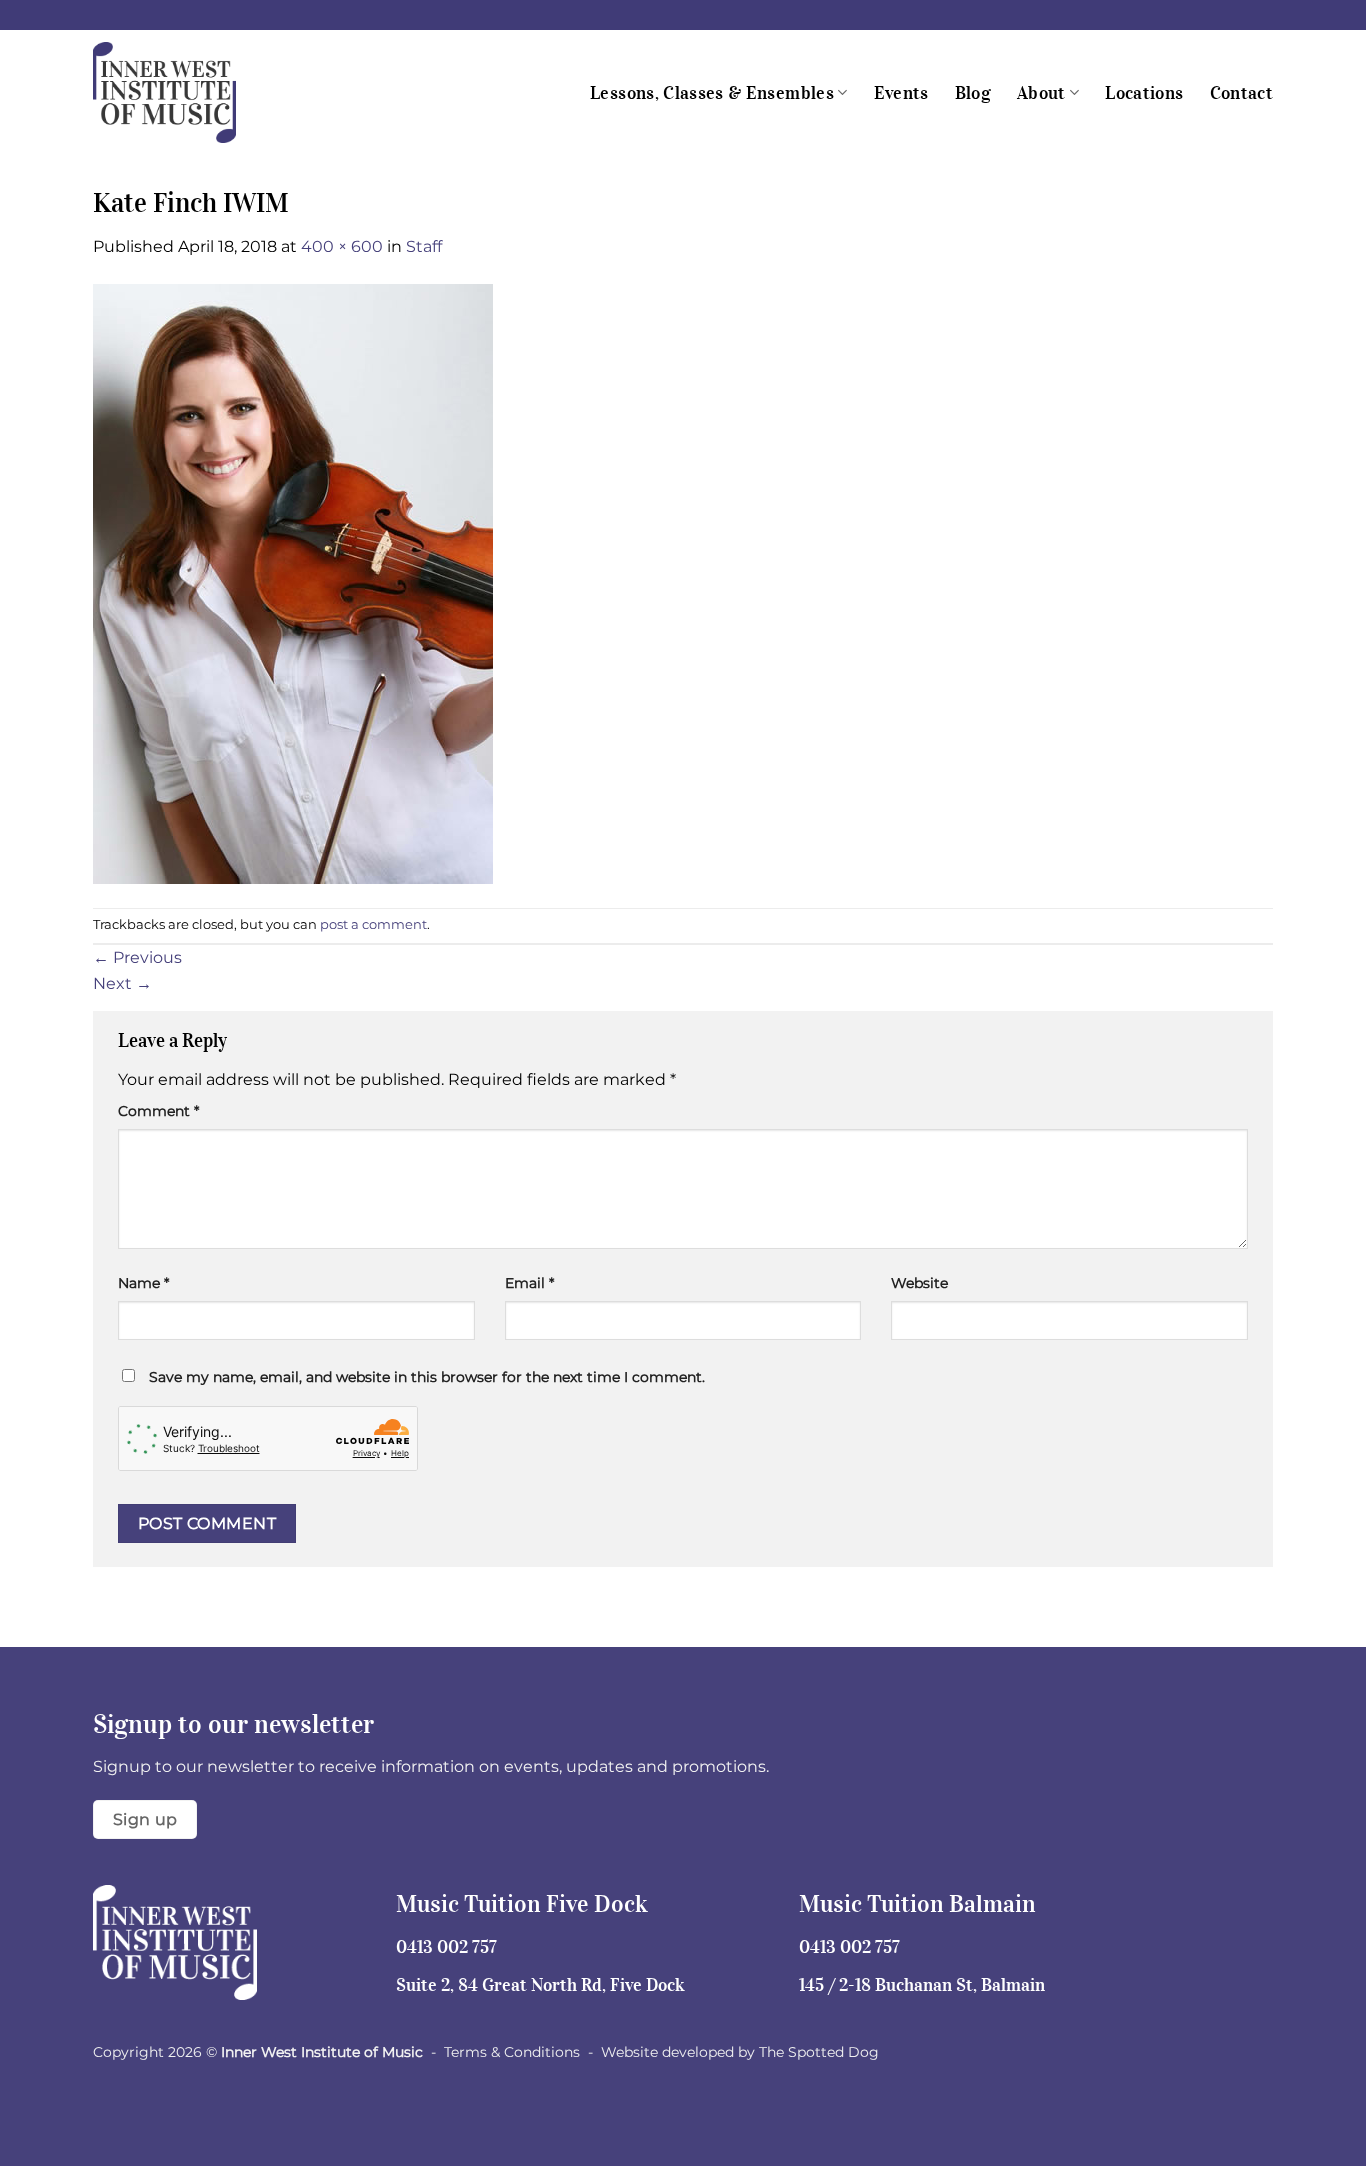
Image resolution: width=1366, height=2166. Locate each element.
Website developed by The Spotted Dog (740, 2052)
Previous (137, 957)
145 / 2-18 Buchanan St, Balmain (922, 1985)
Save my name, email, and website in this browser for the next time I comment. (427, 1377)
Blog (973, 93)
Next (122, 983)
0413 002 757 (446, 1947)
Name (143, 1283)
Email (529, 1283)
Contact (1241, 93)
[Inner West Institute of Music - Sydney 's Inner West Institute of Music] (193, 92)
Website (919, 1283)
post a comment (373, 924)
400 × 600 (342, 246)
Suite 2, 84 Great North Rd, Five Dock (540, 1985)
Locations (1144, 93)
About (1041, 93)
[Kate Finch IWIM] (293, 582)
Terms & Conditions (512, 2052)
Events (901, 93)
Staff (424, 246)
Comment (158, 1111)
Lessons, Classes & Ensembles (712, 93)
